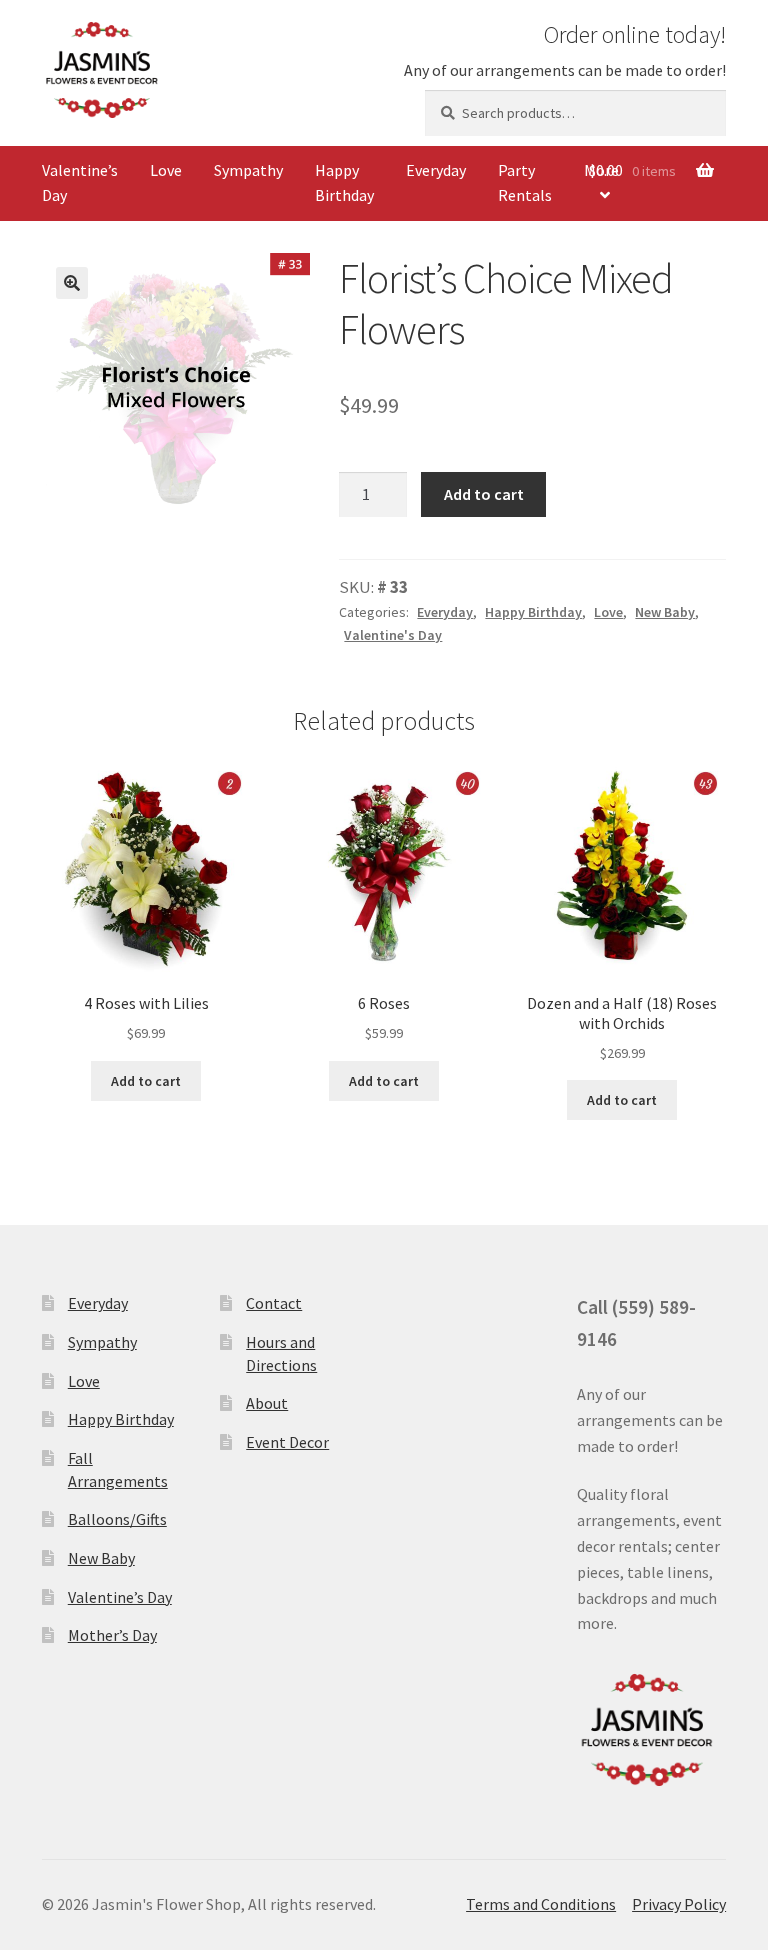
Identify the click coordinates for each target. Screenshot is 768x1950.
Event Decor (287, 1442)
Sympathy (248, 170)
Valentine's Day (393, 635)
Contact (274, 1303)
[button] (72, 283)
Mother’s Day (112, 1635)
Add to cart (484, 494)
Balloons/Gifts (117, 1519)
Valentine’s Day (80, 183)
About (267, 1403)
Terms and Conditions (541, 1904)
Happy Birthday (344, 183)
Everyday (436, 170)
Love (166, 170)
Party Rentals (525, 183)
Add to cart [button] (146, 1081)
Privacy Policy (679, 1904)
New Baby (665, 612)
